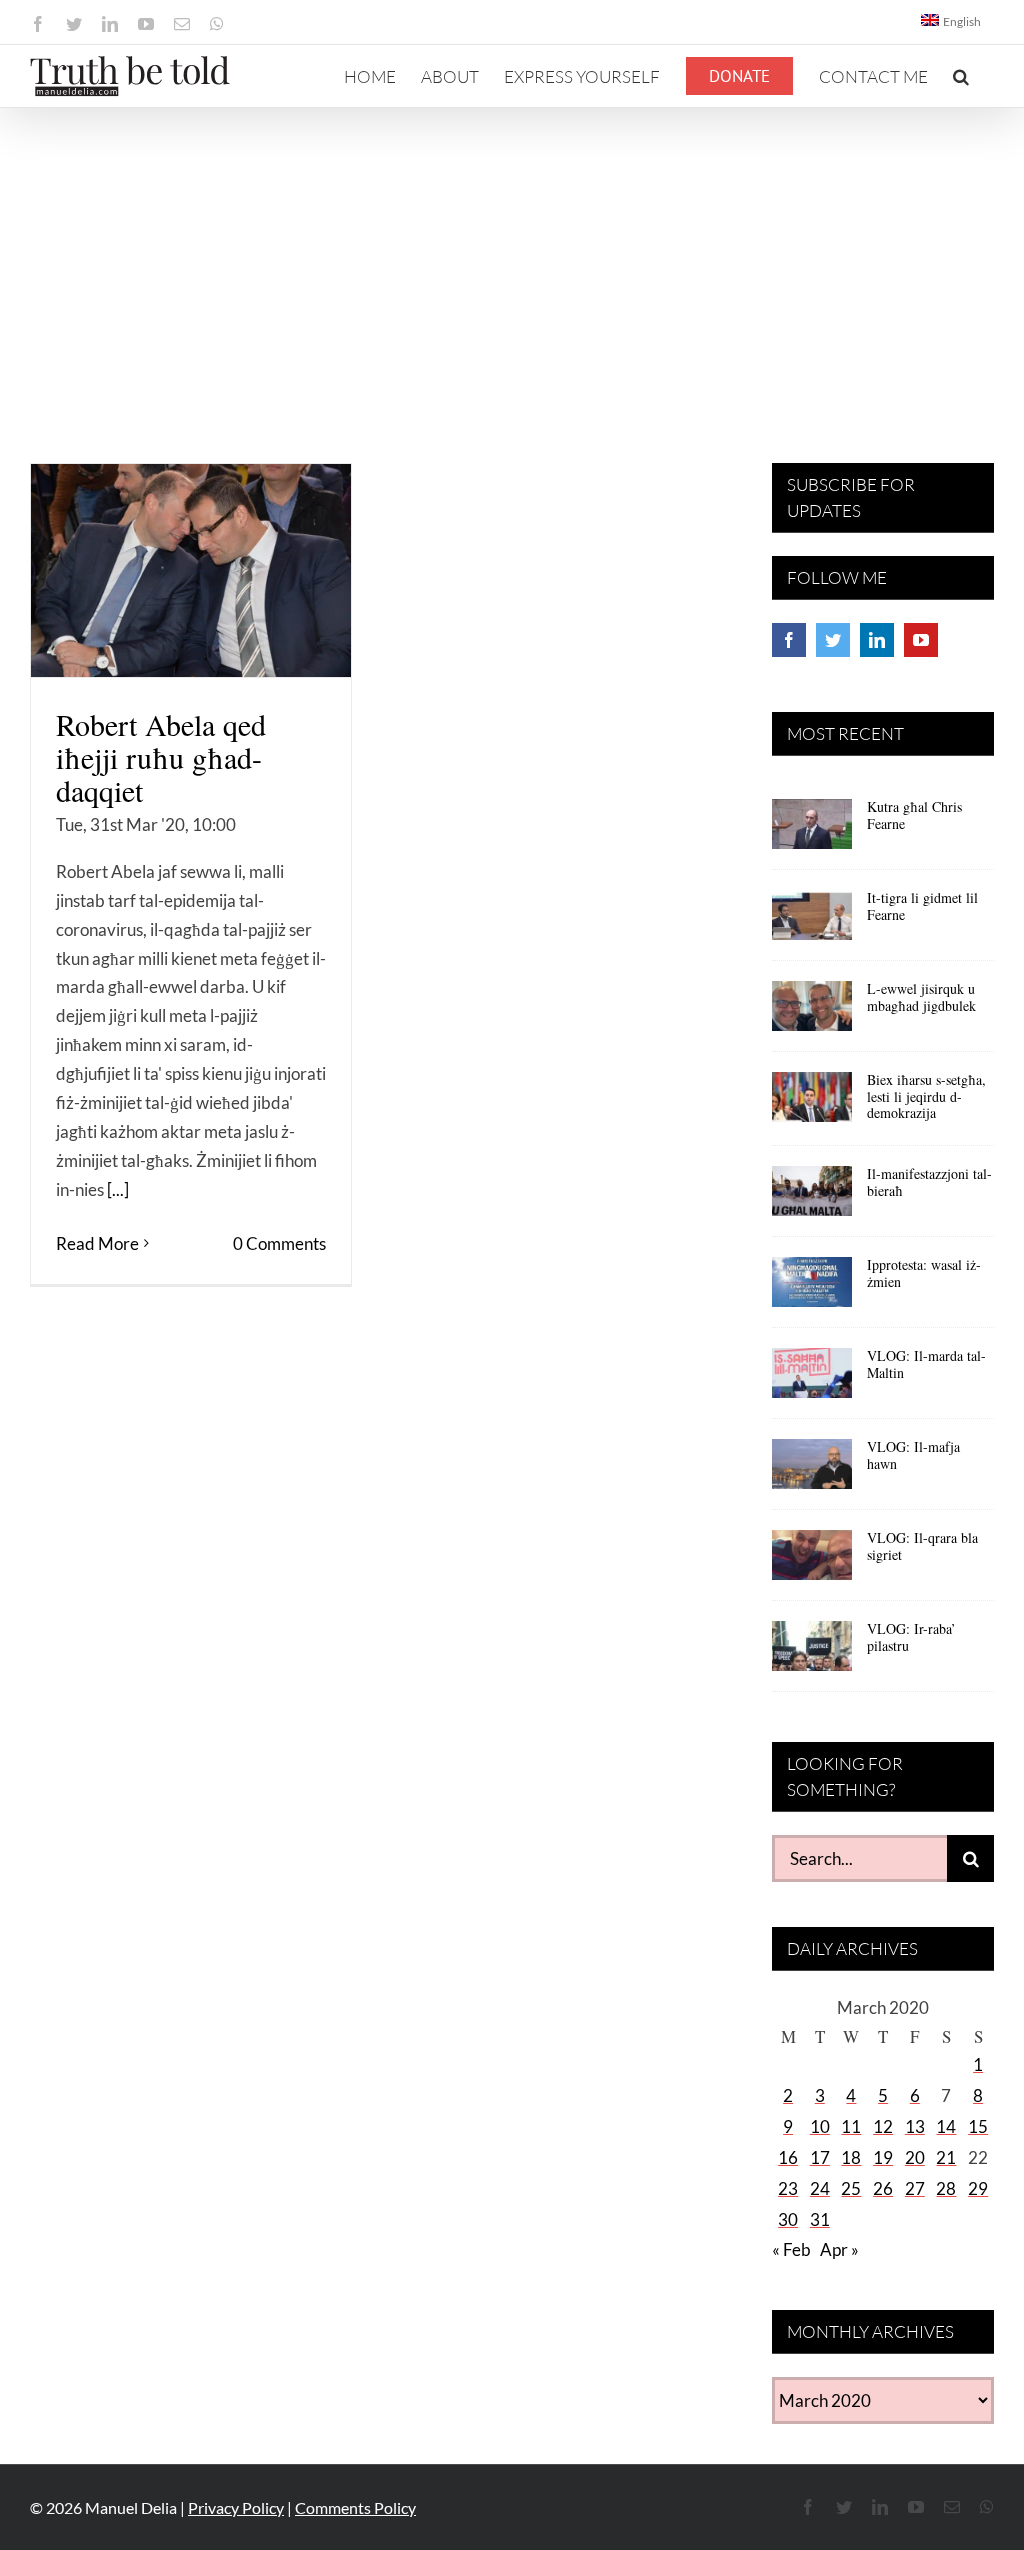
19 (883, 2157)
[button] (961, 76)
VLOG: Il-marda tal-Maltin (926, 1364)
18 (851, 2157)
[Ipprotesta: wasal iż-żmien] (812, 1289)
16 (788, 2157)
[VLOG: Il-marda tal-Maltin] (812, 1380)
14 (946, 2126)
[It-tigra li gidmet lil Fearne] (812, 922)
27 (915, 2188)
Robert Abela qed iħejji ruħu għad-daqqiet (161, 757)
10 (820, 2126)
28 (946, 2188)
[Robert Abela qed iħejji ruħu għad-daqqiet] (191, 570)
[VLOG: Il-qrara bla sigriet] (812, 1562)
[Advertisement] (512, 258)
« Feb (791, 2249)
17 (820, 2157)
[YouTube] (921, 640)
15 (978, 2126)
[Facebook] (789, 640)
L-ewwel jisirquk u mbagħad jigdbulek (921, 997)
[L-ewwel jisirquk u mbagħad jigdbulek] (812, 1013)
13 (915, 2126)
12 (883, 2126)
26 (883, 2188)
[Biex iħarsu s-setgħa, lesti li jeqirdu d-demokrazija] (812, 1104)
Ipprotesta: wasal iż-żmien (924, 1273)
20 (915, 2157)
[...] (118, 1189)
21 (946, 2157)
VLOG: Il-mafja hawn (913, 1455)
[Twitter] (833, 640)
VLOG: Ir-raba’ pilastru (911, 1637)
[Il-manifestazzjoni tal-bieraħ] (812, 1198)
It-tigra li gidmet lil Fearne (922, 906)
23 (788, 2188)
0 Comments (279, 1243)
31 (820, 2219)
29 (978, 2188)
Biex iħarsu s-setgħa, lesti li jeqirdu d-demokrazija (926, 1096)
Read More (97, 1243)
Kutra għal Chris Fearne (914, 815)
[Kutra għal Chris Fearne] (812, 831)
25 (851, 2188)
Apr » (839, 2249)
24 (820, 2188)
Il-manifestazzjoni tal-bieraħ (929, 1182)
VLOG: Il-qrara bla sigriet (922, 1546)
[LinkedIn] (877, 640)
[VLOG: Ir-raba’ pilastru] (812, 1653)
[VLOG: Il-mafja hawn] (812, 1471)
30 (788, 2219)
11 (851, 2126)
